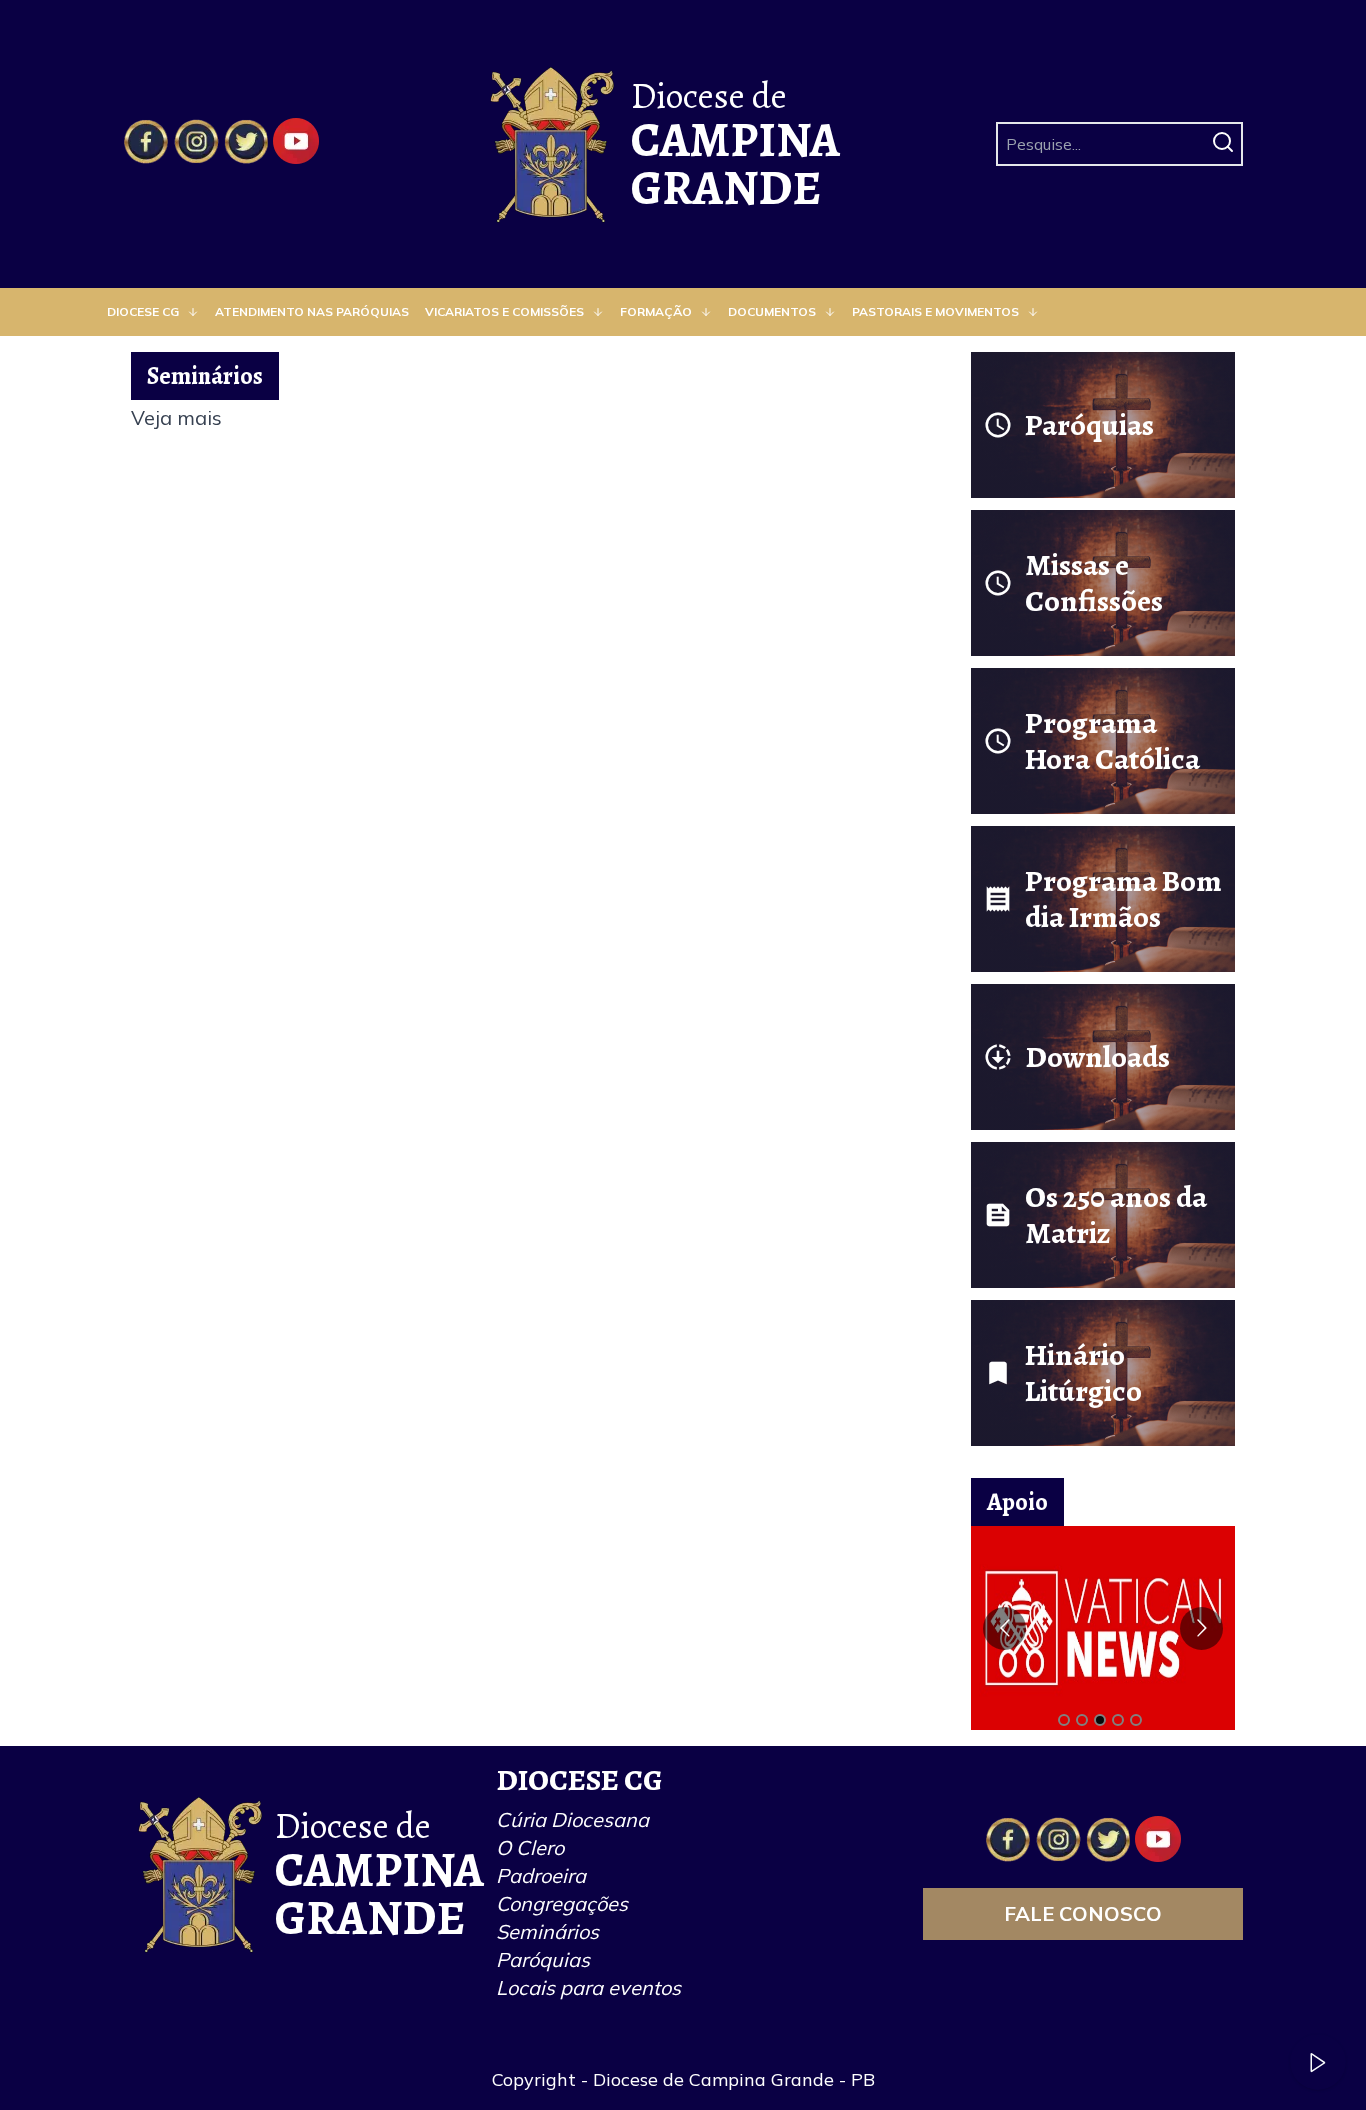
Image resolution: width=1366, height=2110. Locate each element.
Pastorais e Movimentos (935, 311)
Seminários (547, 1931)
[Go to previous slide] (1004, 1628)
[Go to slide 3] (1100, 1720)
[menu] (683, 312)
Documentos (772, 311)
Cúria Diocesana (572, 1819)
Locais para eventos (588, 1987)
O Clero (530, 1847)
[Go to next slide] (1201, 1628)
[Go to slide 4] (1118, 1720)
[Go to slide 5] (1136, 1720)
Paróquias (543, 1959)
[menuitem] (153, 312)
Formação (656, 311)
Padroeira (541, 1875)
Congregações (562, 1903)
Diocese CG (143, 311)
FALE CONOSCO (1083, 1913)
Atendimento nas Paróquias (312, 311)
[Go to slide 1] (1064, 1720)
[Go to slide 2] (1082, 1720)
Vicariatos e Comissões (504, 311)
